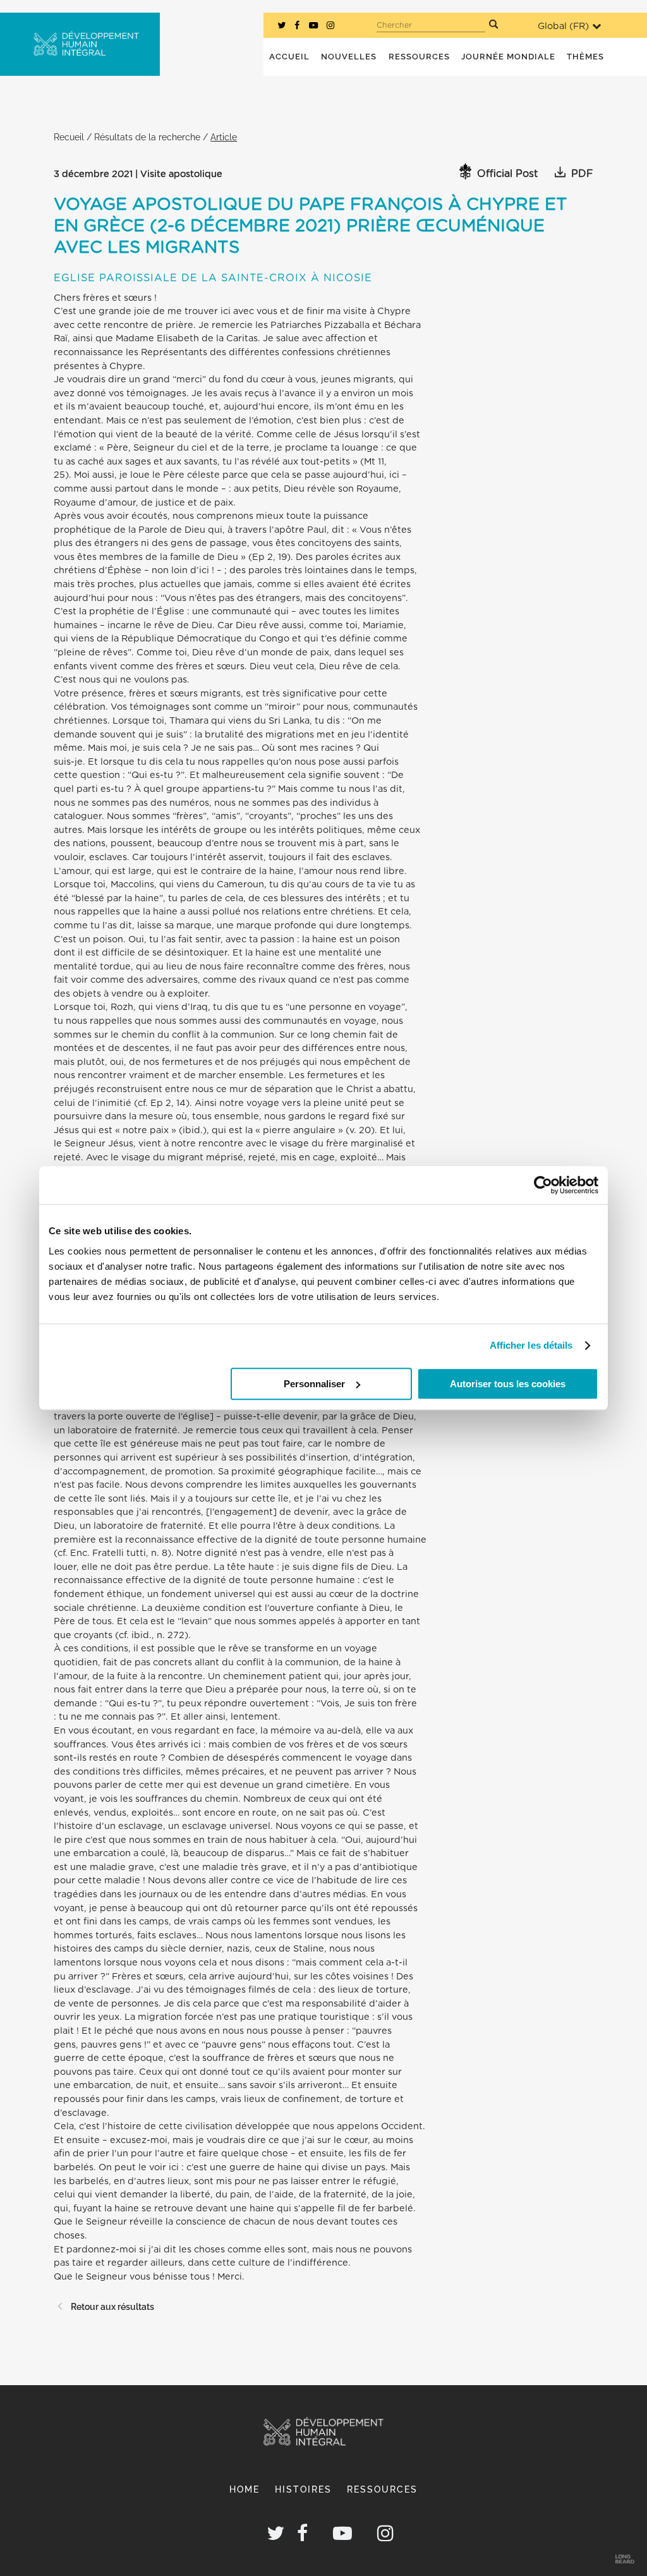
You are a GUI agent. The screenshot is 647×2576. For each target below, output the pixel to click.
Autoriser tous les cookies (508, 1384)
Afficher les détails (531, 1345)
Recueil (69, 137)
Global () (563, 26)
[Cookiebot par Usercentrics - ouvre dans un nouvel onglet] (543, 1185)
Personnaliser (314, 1384)
